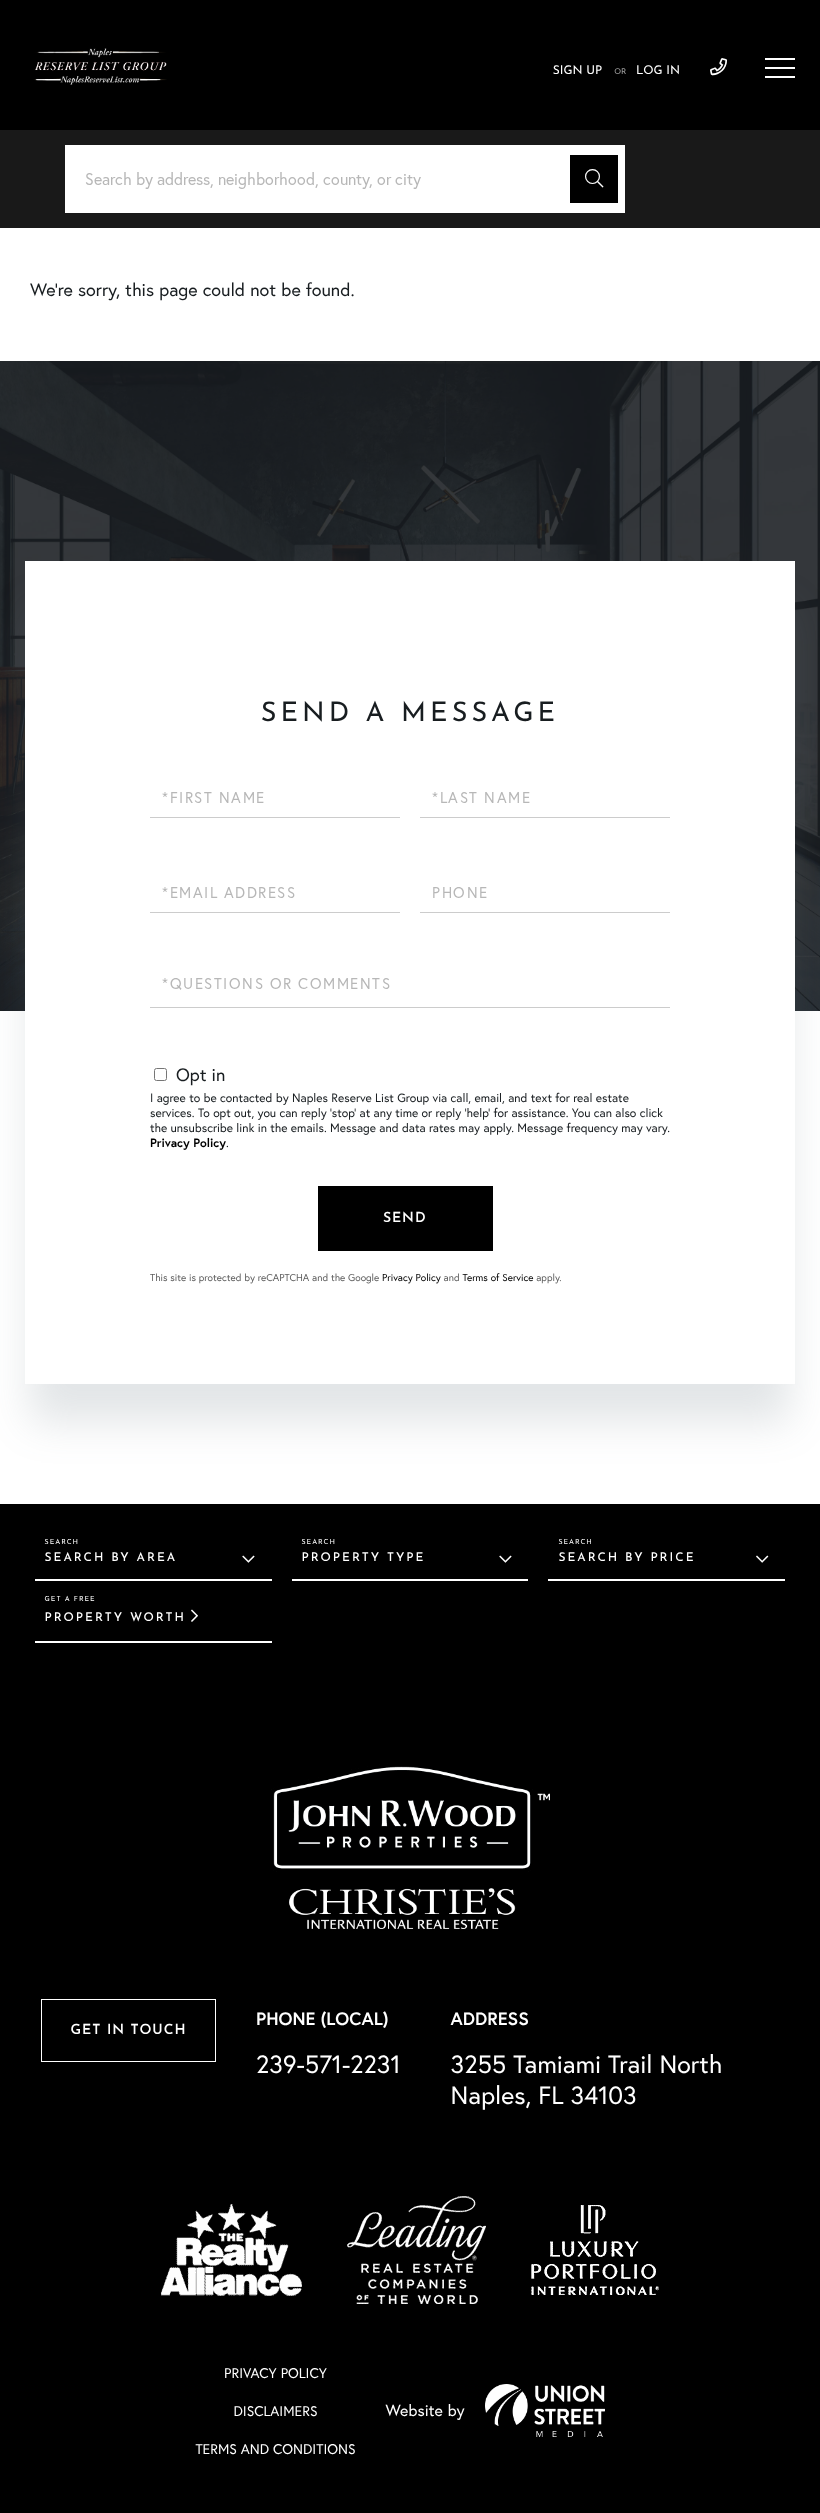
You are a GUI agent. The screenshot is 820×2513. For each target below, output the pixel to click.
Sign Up (577, 71)
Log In (658, 71)
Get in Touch (128, 2030)
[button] (594, 179)
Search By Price (626, 1558)
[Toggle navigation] (780, 68)
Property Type (364, 1558)
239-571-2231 (718, 68)
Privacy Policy (188, 1143)
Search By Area (111, 1558)
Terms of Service (497, 1277)
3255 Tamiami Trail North (587, 2080)
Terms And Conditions (275, 2449)
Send (405, 1218)
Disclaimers (275, 2411)
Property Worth (115, 1618)
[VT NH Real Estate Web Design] (545, 2410)
